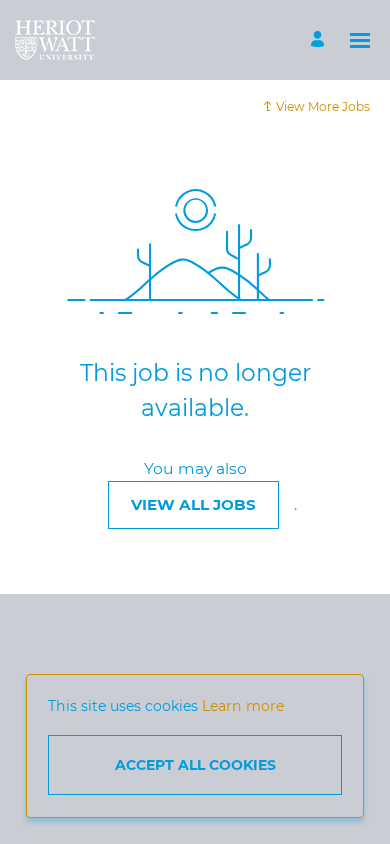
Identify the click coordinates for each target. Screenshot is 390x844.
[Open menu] (360, 40)
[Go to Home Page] (55, 40)
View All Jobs (193, 504)
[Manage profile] (320, 40)
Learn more (243, 706)
